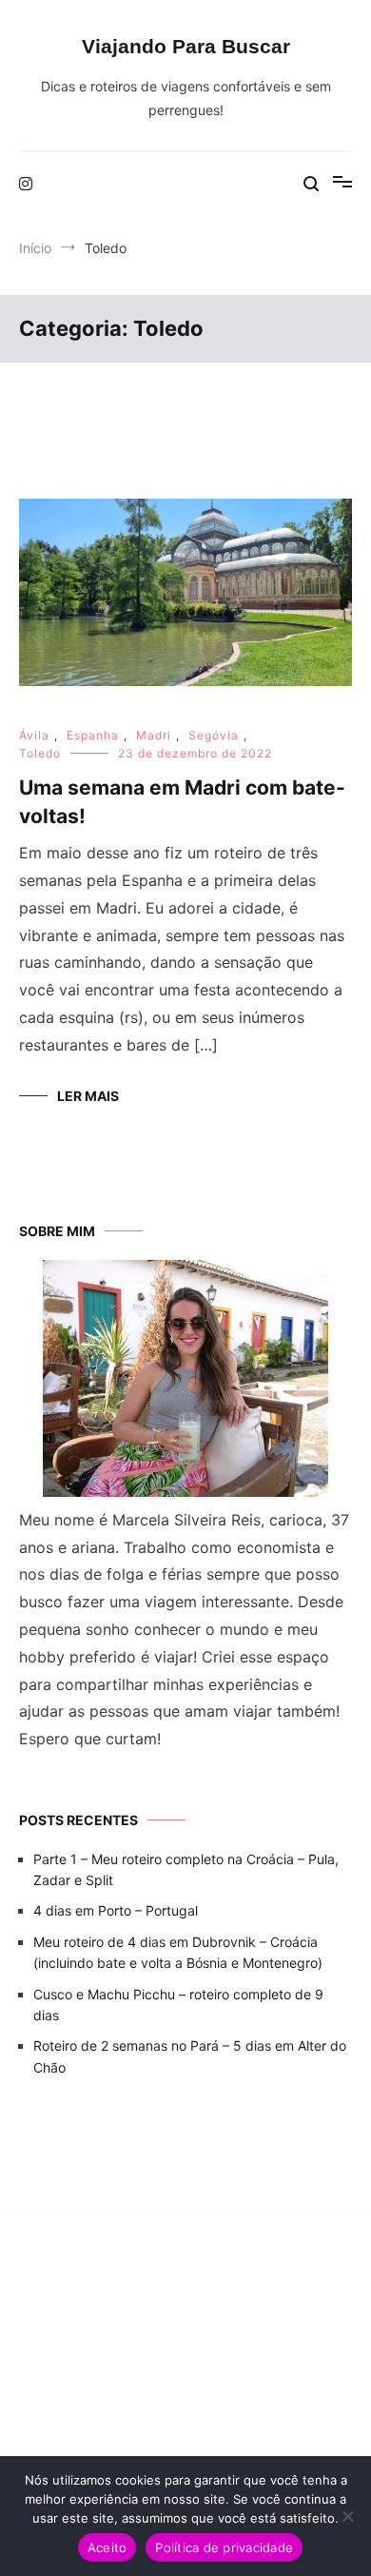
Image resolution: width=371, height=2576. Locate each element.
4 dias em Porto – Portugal (116, 1910)
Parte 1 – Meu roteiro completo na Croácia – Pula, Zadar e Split (186, 1869)
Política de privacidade (224, 2547)
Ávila (34, 735)
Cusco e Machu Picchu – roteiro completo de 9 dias (178, 2005)
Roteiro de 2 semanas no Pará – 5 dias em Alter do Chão (190, 2056)
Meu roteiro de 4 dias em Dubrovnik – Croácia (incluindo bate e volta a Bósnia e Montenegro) (178, 1952)
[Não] (347, 2516)
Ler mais (88, 1096)
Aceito (107, 2547)
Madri (154, 735)
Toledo (40, 753)
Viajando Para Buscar (186, 46)
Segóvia (214, 735)
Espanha (93, 735)
